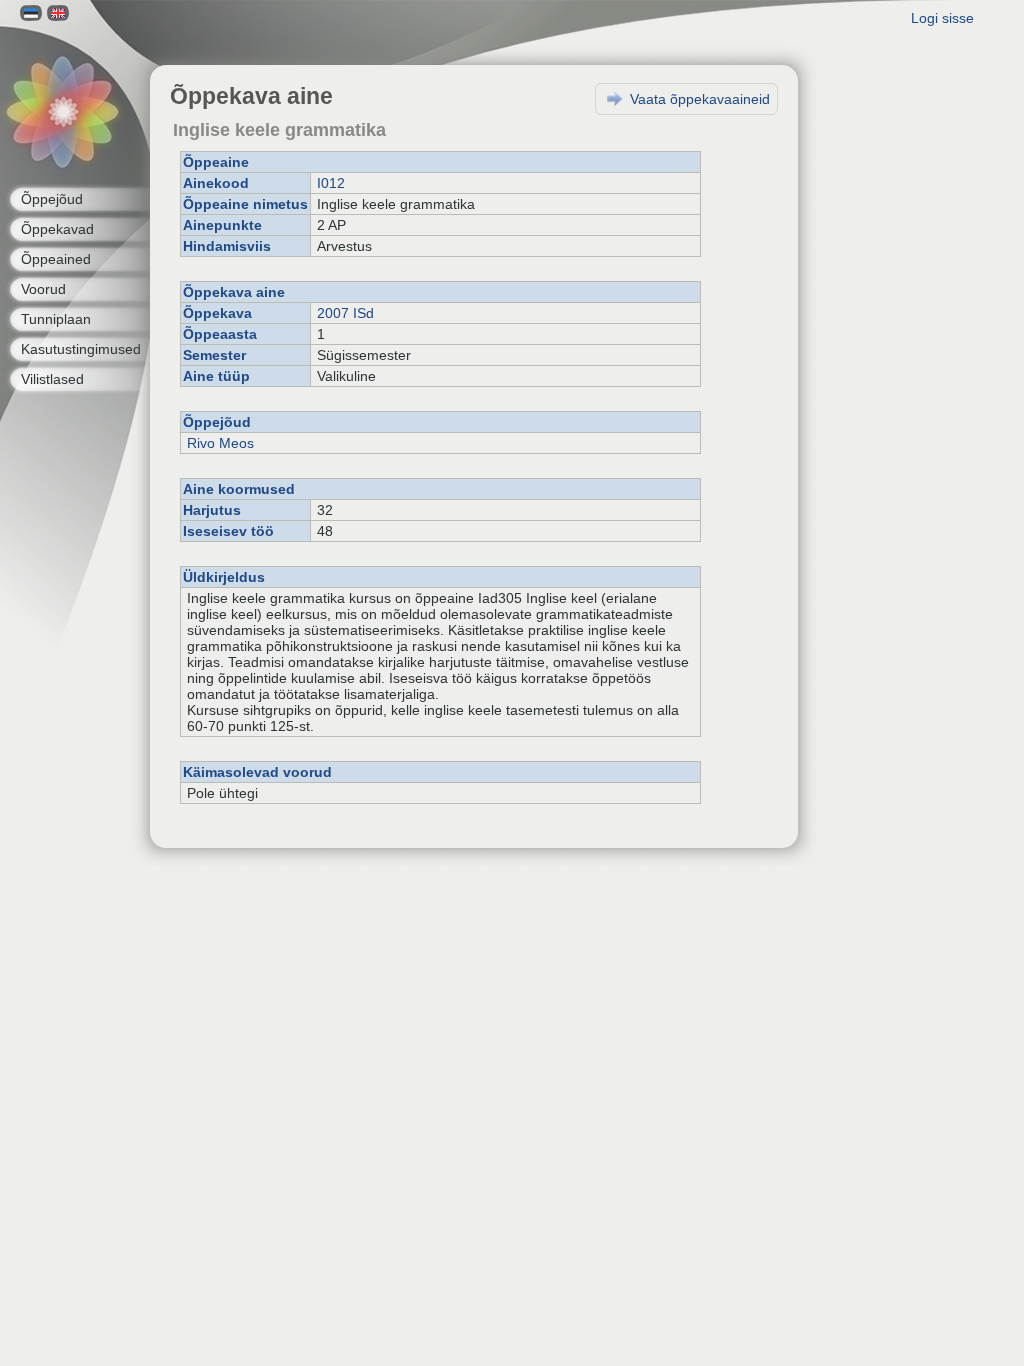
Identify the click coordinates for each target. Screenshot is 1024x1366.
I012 (331, 183)
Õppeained (56, 259)
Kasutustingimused (81, 349)
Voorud (43, 289)
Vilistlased (52, 379)
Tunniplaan (56, 319)
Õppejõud (52, 199)
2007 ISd (345, 313)
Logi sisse (942, 18)
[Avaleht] (62, 112)
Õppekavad (57, 229)
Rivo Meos (220, 443)
